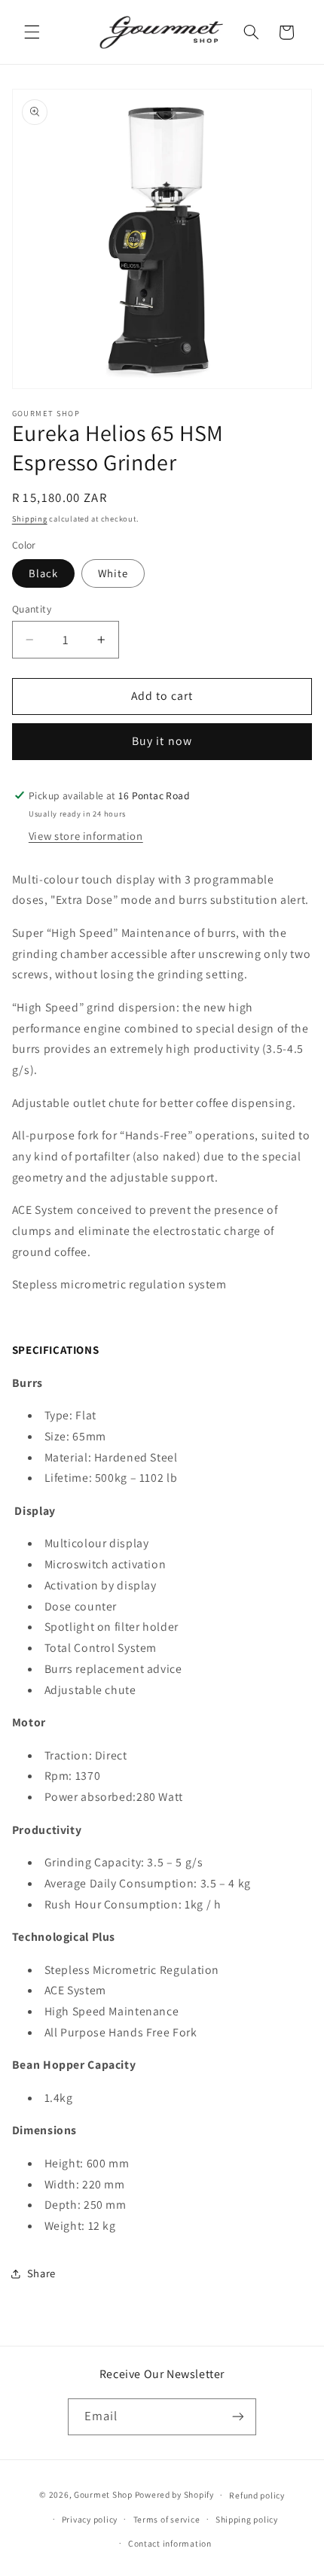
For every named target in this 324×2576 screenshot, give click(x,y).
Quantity (32, 609)
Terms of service (167, 2519)
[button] (32, 32)
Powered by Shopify (174, 2494)
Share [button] (41, 2273)
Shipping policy (247, 2519)
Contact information (170, 2543)
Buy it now (162, 741)
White (113, 573)
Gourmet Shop (103, 2494)
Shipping (30, 519)
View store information (86, 836)
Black (43, 573)
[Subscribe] (238, 2417)
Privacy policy (90, 2519)
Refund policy (257, 2495)
